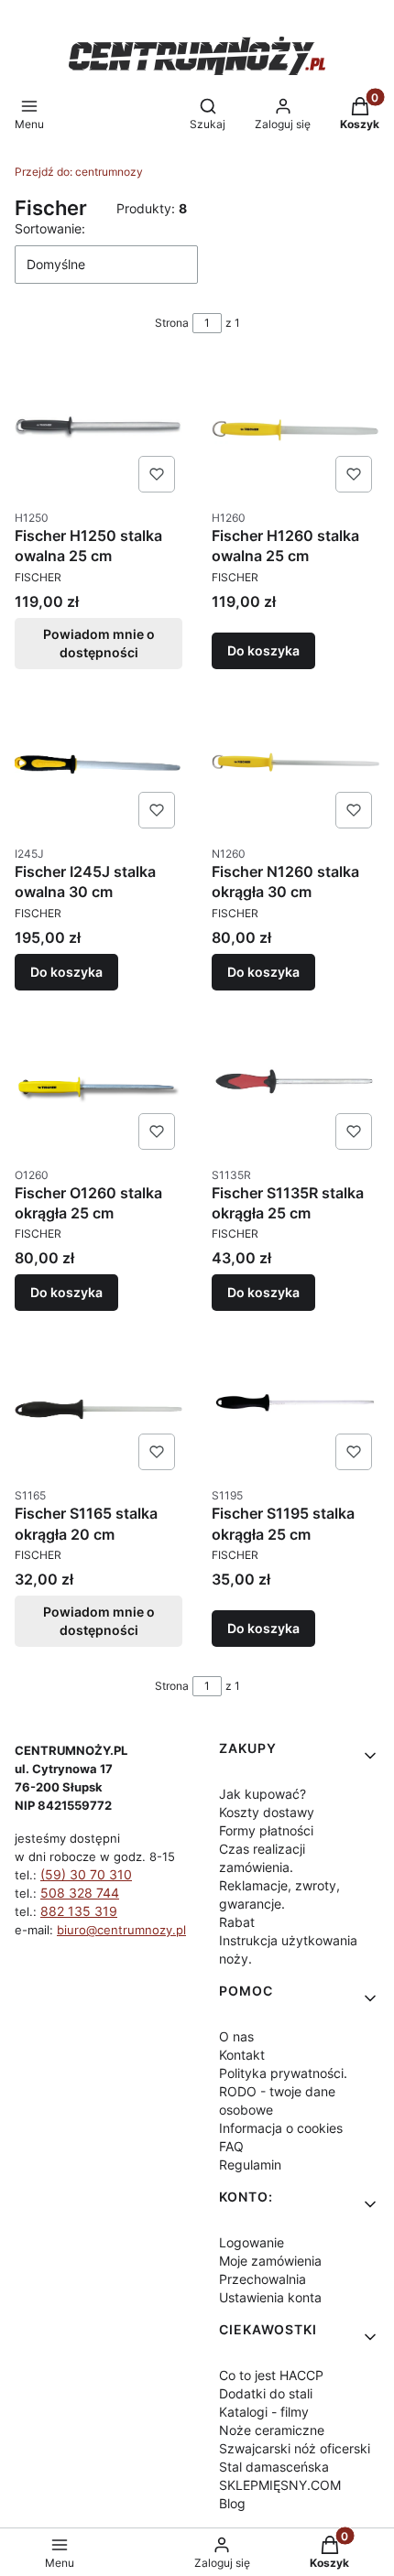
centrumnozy (79, 172)
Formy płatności (266, 1830)
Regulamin (250, 2165)
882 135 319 (79, 1911)
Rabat (237, 1922)
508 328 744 (80, 1893)
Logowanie (252, 2242)
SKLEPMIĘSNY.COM (280, 2485)
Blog (232, 2503)
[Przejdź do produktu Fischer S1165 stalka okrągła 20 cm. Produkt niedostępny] (98, 1409)
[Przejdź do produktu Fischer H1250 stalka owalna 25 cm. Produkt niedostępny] (98, 431)
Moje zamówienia (270, 2261)
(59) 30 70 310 (86, 1874)
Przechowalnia (263, 2279)
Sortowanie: (50, 228)
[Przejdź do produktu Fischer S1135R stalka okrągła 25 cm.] (295, 1088)
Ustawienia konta (270, 2297)
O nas (236, 2036)
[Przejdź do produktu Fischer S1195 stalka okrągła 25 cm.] (295, 1409)
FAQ (231, 2146)
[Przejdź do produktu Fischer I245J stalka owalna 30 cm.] (98, 767)
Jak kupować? (263, 1794)
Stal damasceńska (274, 2467)
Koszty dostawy (267, 1812)
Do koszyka (263, 650)
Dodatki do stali (266, 2393)
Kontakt (242, 2055)
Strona (172, 323)
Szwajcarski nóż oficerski (295, 2448)
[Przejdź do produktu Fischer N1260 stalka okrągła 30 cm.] (295, 767)
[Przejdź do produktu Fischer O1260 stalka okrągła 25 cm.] (98, 1088)
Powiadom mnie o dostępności (99, 643)
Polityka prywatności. (283, 2073)
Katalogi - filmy (264, 2412)
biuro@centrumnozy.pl (121, 1930)
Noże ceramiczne (272, 2430)
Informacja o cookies (281, 2128)
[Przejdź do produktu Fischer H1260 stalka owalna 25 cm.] (295, 431)
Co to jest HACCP (271, 2375)
